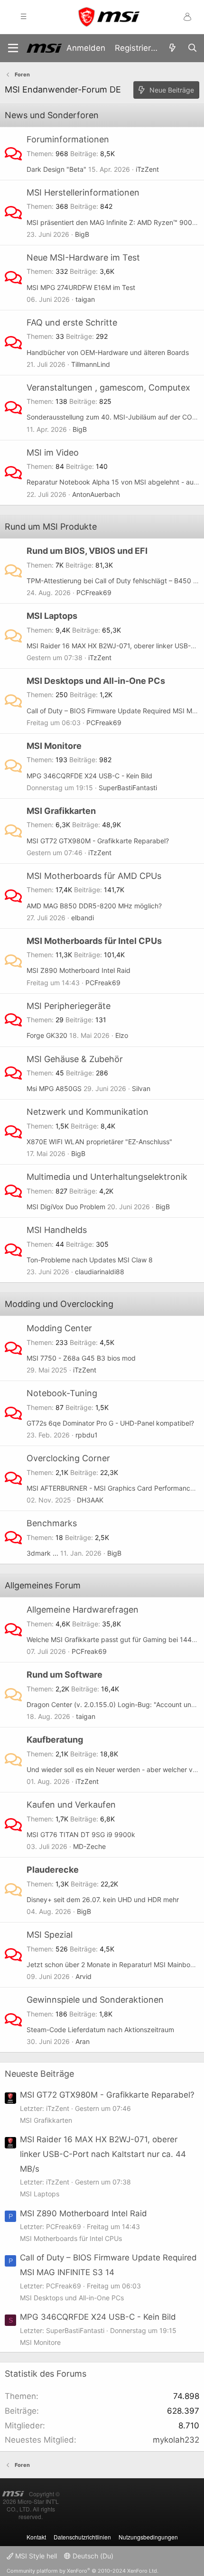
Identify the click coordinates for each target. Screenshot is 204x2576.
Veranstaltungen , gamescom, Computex (108, 387)
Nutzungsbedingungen (148, 2537)
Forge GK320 (47, 1035)
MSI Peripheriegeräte (69, 1006)
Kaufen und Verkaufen (71, 1805)
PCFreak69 (94, 593)
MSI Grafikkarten (61, 811)
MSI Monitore (54, 746)
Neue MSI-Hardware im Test (83, 257)
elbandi (83, 918)
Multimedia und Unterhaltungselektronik (107, 1177)
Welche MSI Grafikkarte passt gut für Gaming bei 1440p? (115, 1639)
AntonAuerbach (96, 494)
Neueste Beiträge (39, 2074)
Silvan (141, 1088)
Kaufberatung (55, 1740)
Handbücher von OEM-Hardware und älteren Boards (108, 352)
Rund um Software (65, 1675)
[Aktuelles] (172, 48)
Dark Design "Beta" (56, 169)
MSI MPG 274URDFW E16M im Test (81, 287)
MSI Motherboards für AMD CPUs (94, 876)
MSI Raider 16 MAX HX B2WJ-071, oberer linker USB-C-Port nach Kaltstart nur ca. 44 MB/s (103, 2154)
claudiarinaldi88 (100, 1272)
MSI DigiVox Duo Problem (66, 1207)
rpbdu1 (87, 1435)
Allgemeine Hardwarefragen (83, 1610)
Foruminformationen (68, 139)
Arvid (83, 1976)
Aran (83, 2041)
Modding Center (59, 1328)
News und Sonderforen (52, 115)
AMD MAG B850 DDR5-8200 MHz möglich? (94, 906)
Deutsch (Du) (92, 2556)
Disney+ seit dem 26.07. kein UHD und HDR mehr (103, 1899)
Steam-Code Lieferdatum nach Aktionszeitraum (100, 2030)
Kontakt (36, 2537)
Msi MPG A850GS (54, 1088)
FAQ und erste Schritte (72, 322)
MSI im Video (53, 453)
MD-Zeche (89, 1846)
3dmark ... (42, 1553)
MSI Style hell (35, 2556)
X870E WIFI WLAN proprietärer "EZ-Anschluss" (99, 1142)
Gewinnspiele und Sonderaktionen (95, 2000)
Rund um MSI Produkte (51, 527)
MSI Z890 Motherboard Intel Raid (79, 970)
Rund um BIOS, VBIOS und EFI (87, 551)
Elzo (122, 1035)
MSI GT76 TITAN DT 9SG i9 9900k (81, 1834)
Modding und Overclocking (59, 1304)
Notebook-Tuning (62, 1393)
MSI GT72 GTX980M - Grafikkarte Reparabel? (98, 841)
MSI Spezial (50, 1935)
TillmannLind (91, 364)
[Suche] (192, 48)
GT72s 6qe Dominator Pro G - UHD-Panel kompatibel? (110, 1423)
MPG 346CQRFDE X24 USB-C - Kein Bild (89, 776)
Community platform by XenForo (83, 2571)
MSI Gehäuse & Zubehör (75, 1059)
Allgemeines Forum (43, 1585)
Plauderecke (53, 1870)
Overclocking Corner (68, 1458)
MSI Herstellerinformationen (83, 192)
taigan (85, 299)
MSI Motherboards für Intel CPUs (94, 941)
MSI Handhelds (57, 1230)
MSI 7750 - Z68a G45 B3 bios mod (81, 1358)
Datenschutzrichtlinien (82, 2537)
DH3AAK (90, 1500)
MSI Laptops (52, 616)
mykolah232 (176, 2440)
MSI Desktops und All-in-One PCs (96, 681)
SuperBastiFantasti (128, 788)
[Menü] (13, 48)
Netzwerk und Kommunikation (88, 1112)
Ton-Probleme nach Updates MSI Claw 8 (90, 1260)
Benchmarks (52, 1523)
